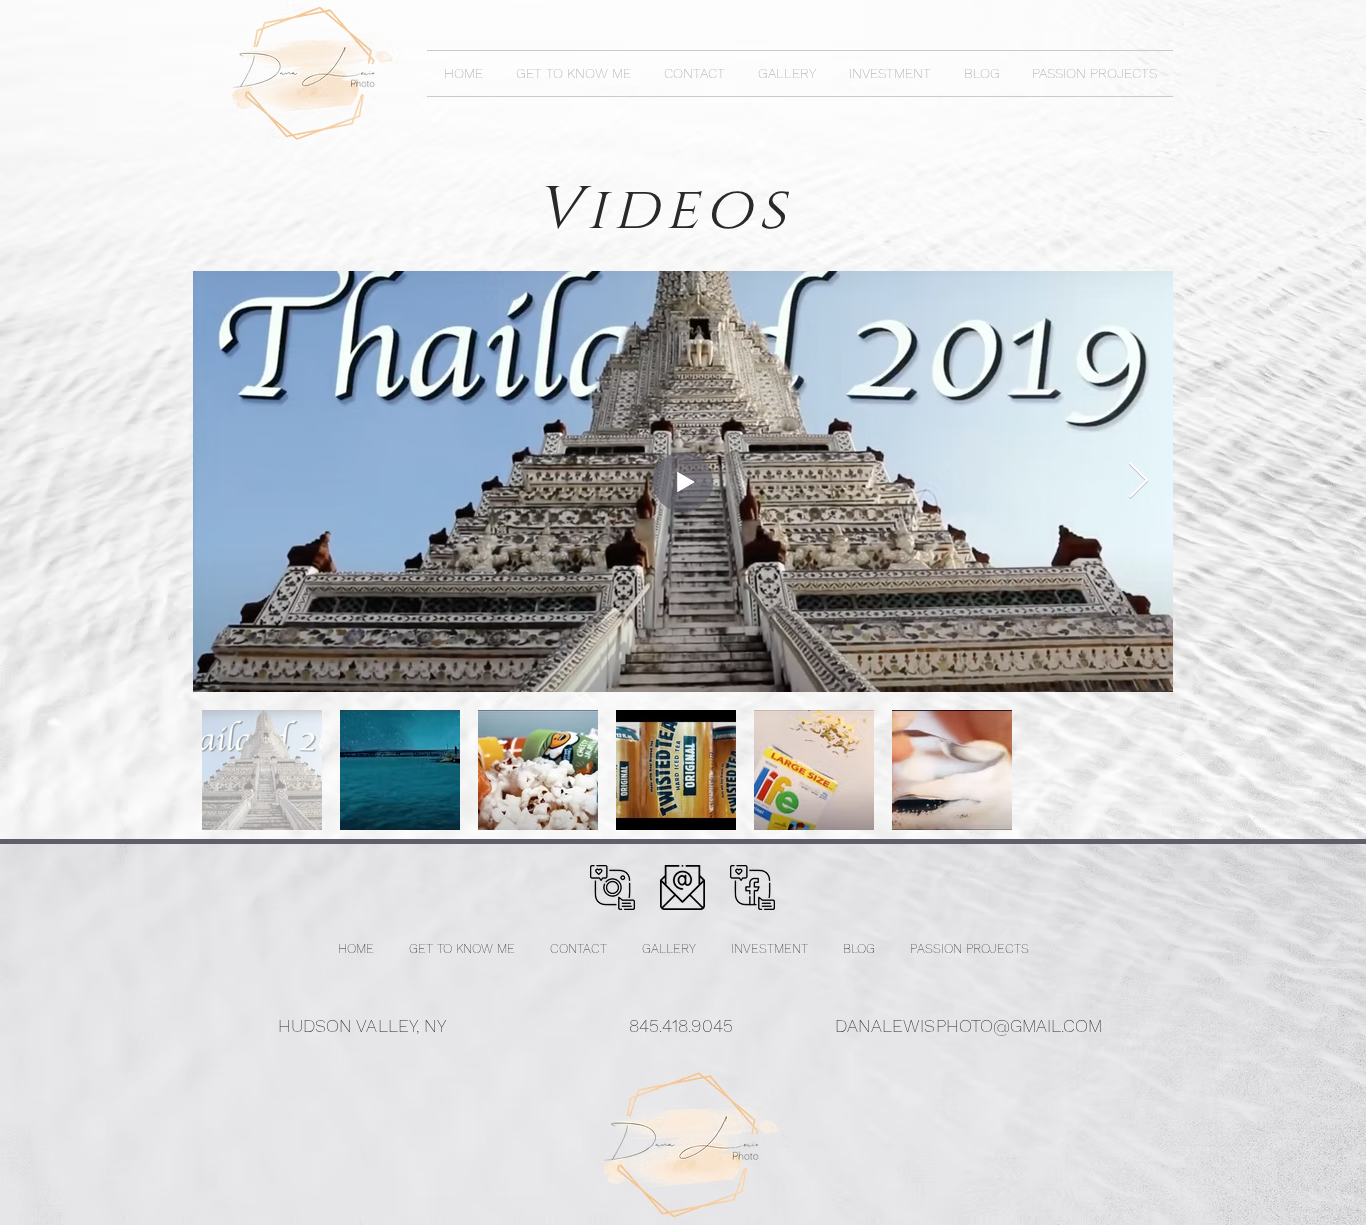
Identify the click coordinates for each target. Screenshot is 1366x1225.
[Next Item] (1138, 481)
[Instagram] (612, 887)
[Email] (682, 887)
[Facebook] (752, 887)
